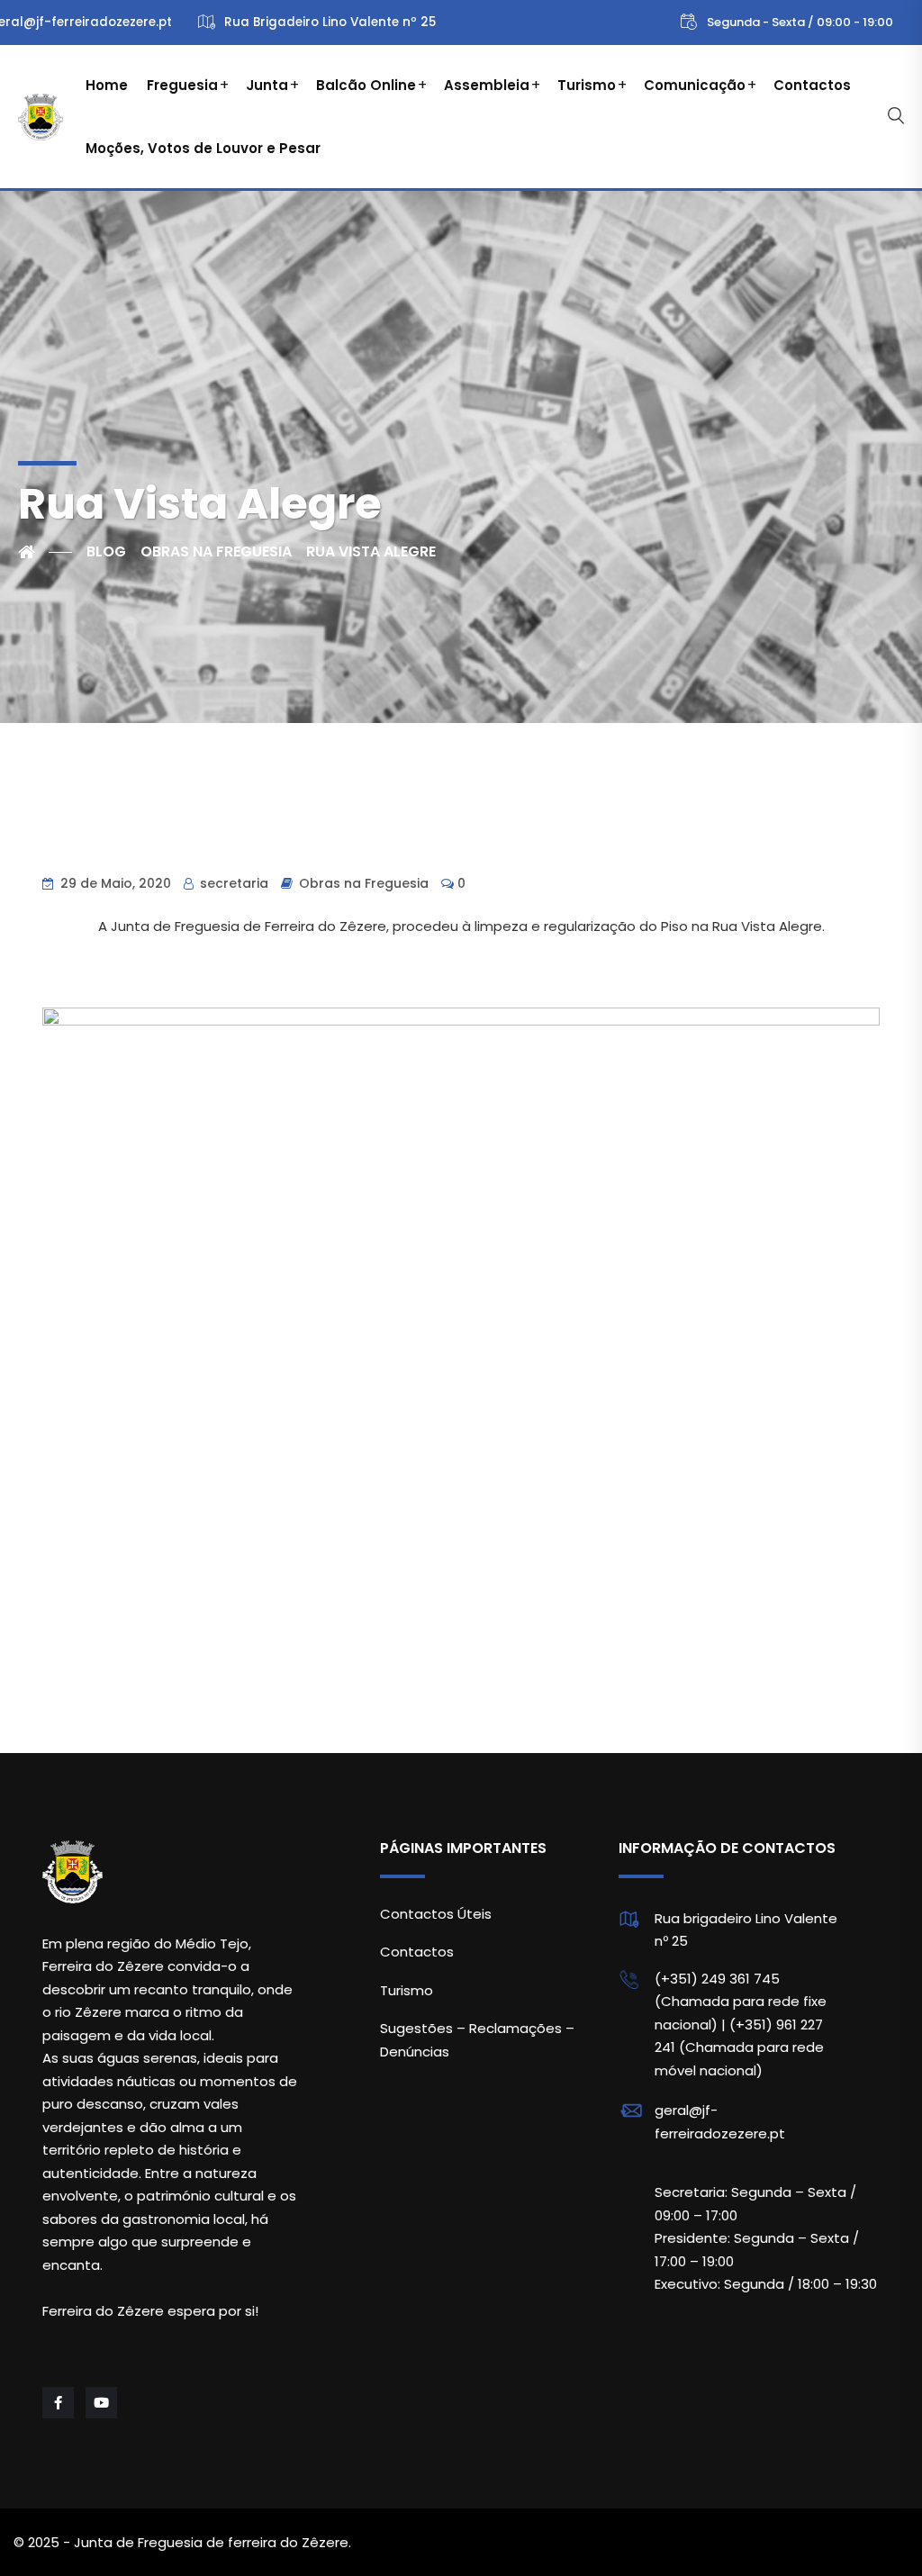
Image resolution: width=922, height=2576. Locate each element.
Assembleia (487, 85)
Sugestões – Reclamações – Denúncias (477, 2040)
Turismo (587, 85)
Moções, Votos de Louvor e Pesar (203, 148)
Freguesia (182, 85)
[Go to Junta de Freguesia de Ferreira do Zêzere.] (45, 552)
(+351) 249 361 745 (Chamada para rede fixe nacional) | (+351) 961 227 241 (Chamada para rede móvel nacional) (741, 2025)
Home (107, 85)
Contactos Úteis (436, 1914)
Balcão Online (366, 85)
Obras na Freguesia (364, 883)
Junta (267, 85)
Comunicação (695, 85)
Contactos (812, 85)
